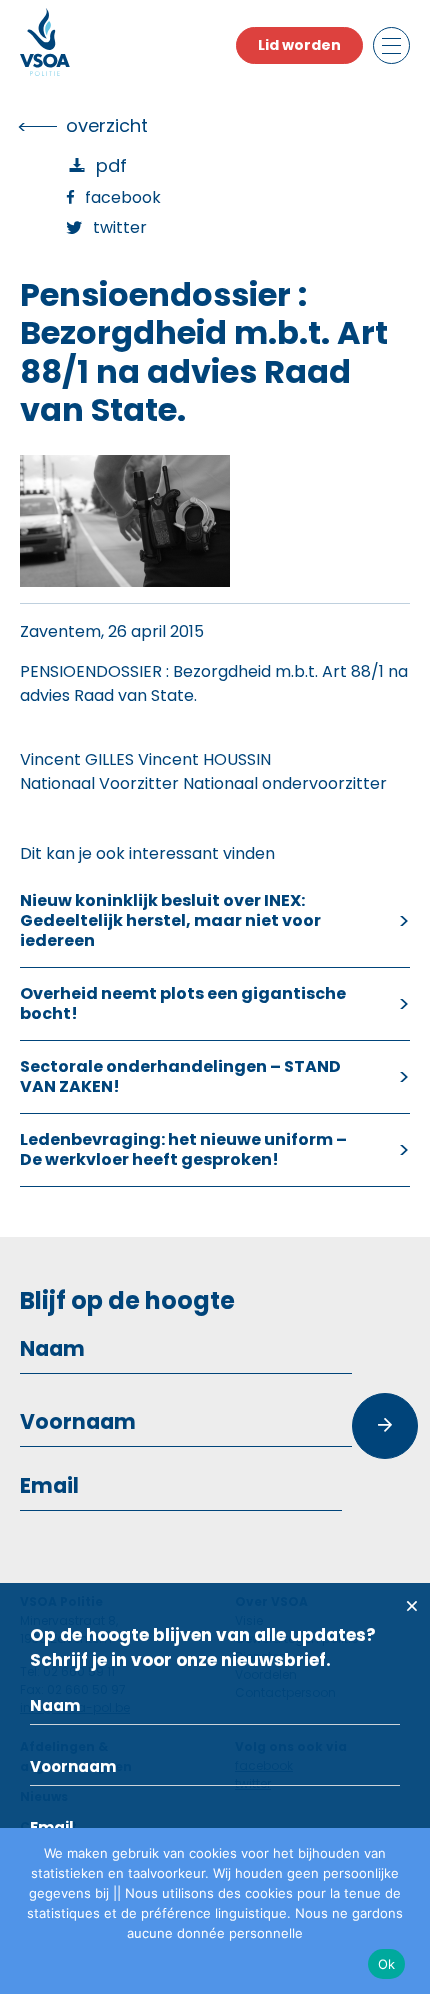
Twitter (120, 227)
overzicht (107, 125)
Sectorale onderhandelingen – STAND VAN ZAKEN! (180, 1076)
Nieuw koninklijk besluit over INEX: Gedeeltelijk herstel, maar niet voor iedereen (170, 920)
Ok (387, 1964)
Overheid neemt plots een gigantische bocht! (183, 1003)
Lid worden (299, 45)
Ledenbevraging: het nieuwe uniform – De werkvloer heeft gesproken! (183, 1149)
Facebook (123, 197)
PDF (111, 165)
